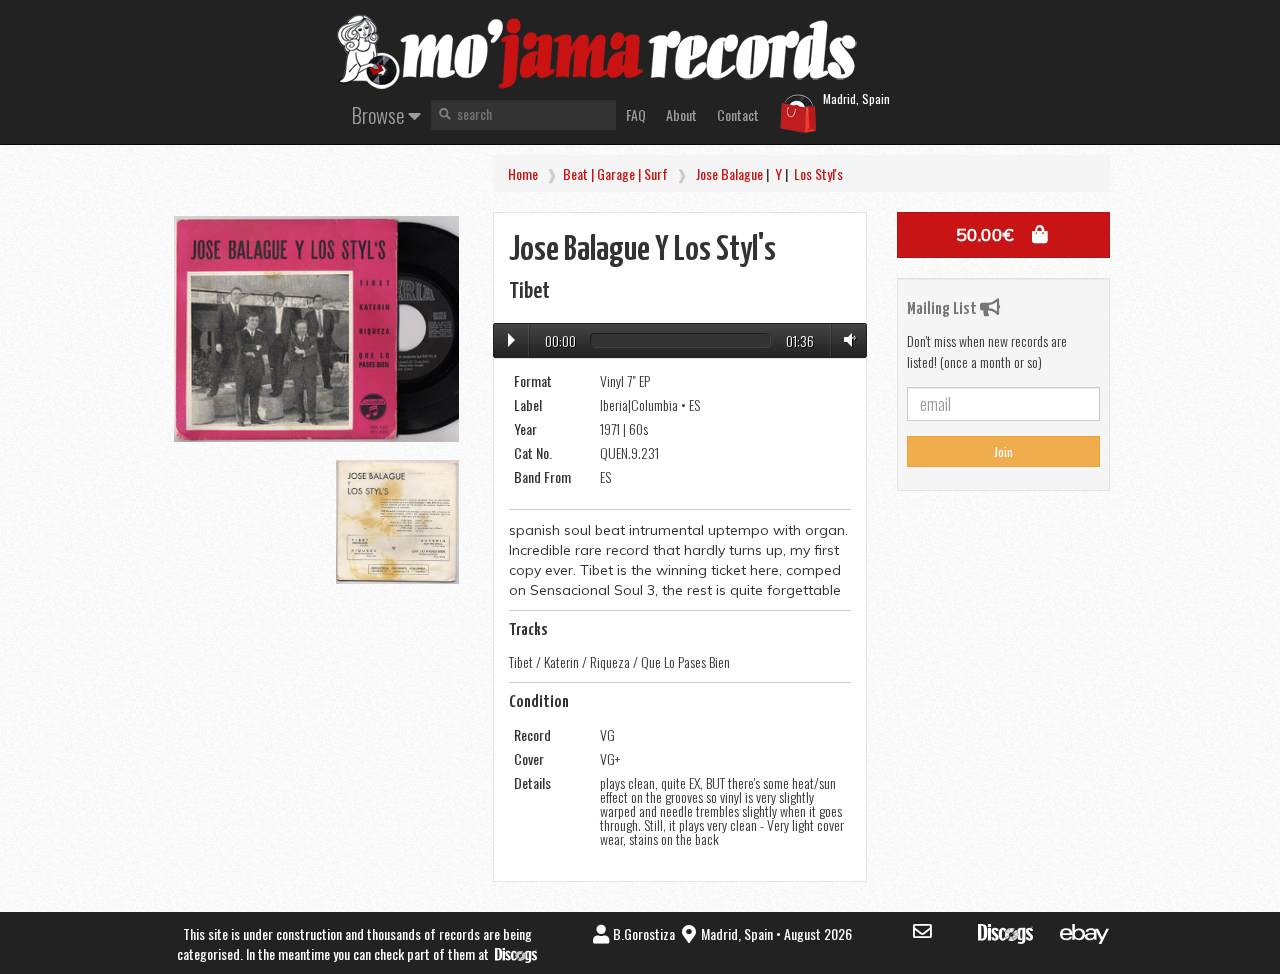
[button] (1003, 235)
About (681, 114)
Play (511, 340)
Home (523, 173)
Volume (846, 339)
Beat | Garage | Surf (615, 173)
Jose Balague (729, 173)
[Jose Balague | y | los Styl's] (316, 329)
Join (1003, 451)
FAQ (636, 114)
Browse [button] (380, 114)
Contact (738, 114)
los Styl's (818, 173)
